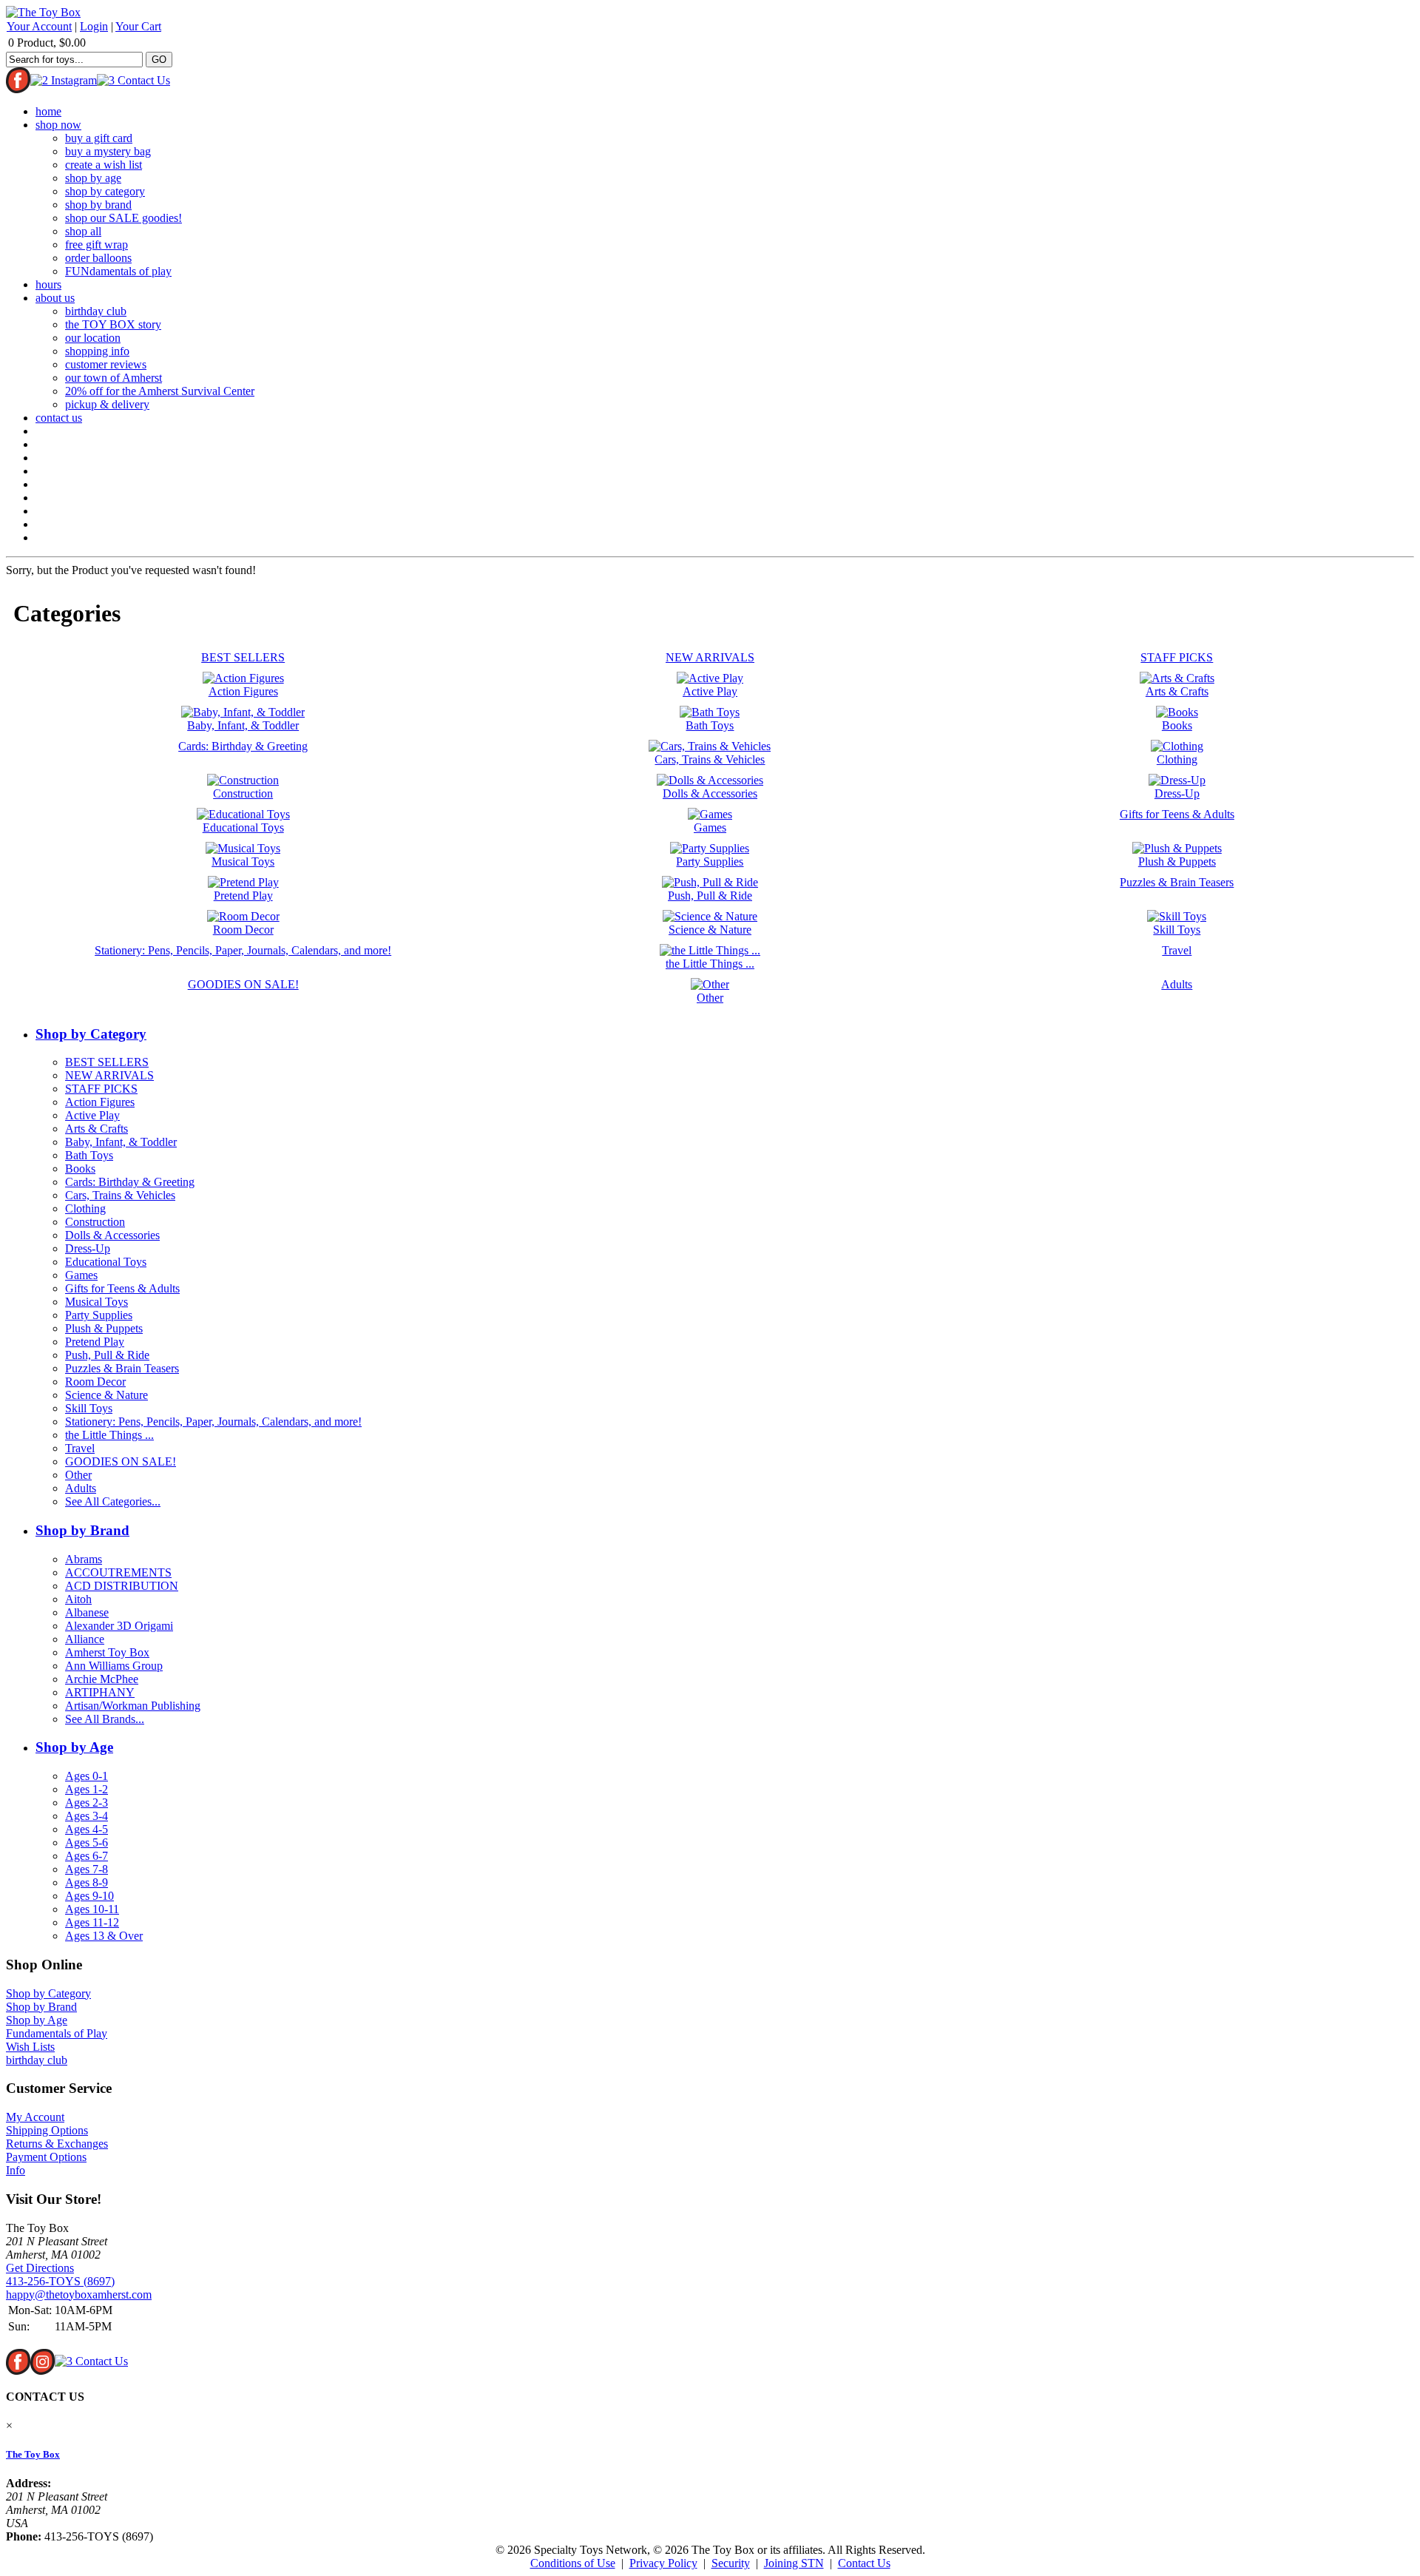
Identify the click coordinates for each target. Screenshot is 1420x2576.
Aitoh (78, 1599)
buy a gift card (99, 138)
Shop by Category (91, 1034)
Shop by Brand (82, 1530)
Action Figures (100, 1102)
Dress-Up (88, 1248)
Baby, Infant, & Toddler (121, 1142)
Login (94, 26)
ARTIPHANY (100, 1692)
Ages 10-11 (92, 1909)
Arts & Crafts (97, 1129)
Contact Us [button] (864, 2563)
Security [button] (731, 2563)
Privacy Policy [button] (663, 2563)
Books (80, 1169)
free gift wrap (97, 245)
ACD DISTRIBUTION (122, 1586)
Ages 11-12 (92, 1922)
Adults (81, 1488)
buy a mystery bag (108, 151)
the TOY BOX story (113, 324)
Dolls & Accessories (112, 1235)
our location (93, 338)
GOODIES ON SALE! (121, 1461)
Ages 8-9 (87, 1882)
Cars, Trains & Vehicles (120, 1195)
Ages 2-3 (87, 1803)
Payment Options (46, 2157)
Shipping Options (47, 2130)
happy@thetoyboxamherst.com (79, 2295)
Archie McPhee (102, 1679)
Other (78, 1475)
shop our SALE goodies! (124, 218)
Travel (80, 1448)
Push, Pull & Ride (107, 1355)
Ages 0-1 (87, 1776)
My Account (35, 2117)
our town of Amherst (114, 378)
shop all (83, 231)
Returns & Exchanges (57, 2144)
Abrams (84, 1559)
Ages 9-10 (89, 1896)
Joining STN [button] (794, 2563)
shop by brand (98, 205)
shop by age (93, 178)
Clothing (85, 1208)
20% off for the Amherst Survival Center (160, 391)
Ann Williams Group (114, 1666)
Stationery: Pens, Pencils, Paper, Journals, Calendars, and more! (213, 1422)
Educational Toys (106, 1262)
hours (48, 284)
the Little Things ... (109, 1435)
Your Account (39, 26)
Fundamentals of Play (57, 2033)
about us (55, 298)
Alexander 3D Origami (119, 1626)
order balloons (98, 258)
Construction (95, 1222)
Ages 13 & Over (104, 1936)
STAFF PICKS (101, 1089)
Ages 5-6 (87, 1842)
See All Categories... (113, 1501)
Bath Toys (89, 1155)
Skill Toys (89, 1408)
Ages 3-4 (87, 1816)
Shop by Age (74, 1747)
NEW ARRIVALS (109, 1075)
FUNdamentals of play (118, 271)
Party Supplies (99, 1315)
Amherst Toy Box (107, 1652)
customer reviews (106, 364)
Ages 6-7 (87, 1856)
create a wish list (104, 165)
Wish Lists (30, 2047)
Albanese (87, 1612)
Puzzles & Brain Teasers (122, 1368)
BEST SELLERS (107, 1062)
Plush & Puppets (104, 1328)
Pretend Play (95, 1342)
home (48, 111)
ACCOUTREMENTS (118, 1572)
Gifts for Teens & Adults (122, 1288)
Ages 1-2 (87, 1789)
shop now (58, 125)
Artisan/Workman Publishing (133, 1706)
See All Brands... (105, 1719)
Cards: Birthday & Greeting (130, 1182)
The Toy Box (33, 2454)
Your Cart (138, 26)
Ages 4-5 (87, 1829)
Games (81, 1275)
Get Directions (40, 2268)
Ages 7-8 (87, 1869)
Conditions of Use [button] (573, 2563)
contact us (59, 418)
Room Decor (95, 1382)
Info (16, 2170)
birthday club (96, 311)
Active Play (92, 1115)
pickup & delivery (107, 404)
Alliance (85, 1639)
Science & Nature (106, 1395)
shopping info (97, 351)
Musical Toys (97, 1302)
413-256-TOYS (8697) (60, 2281)
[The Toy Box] (43, 12)
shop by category (105, 191)
